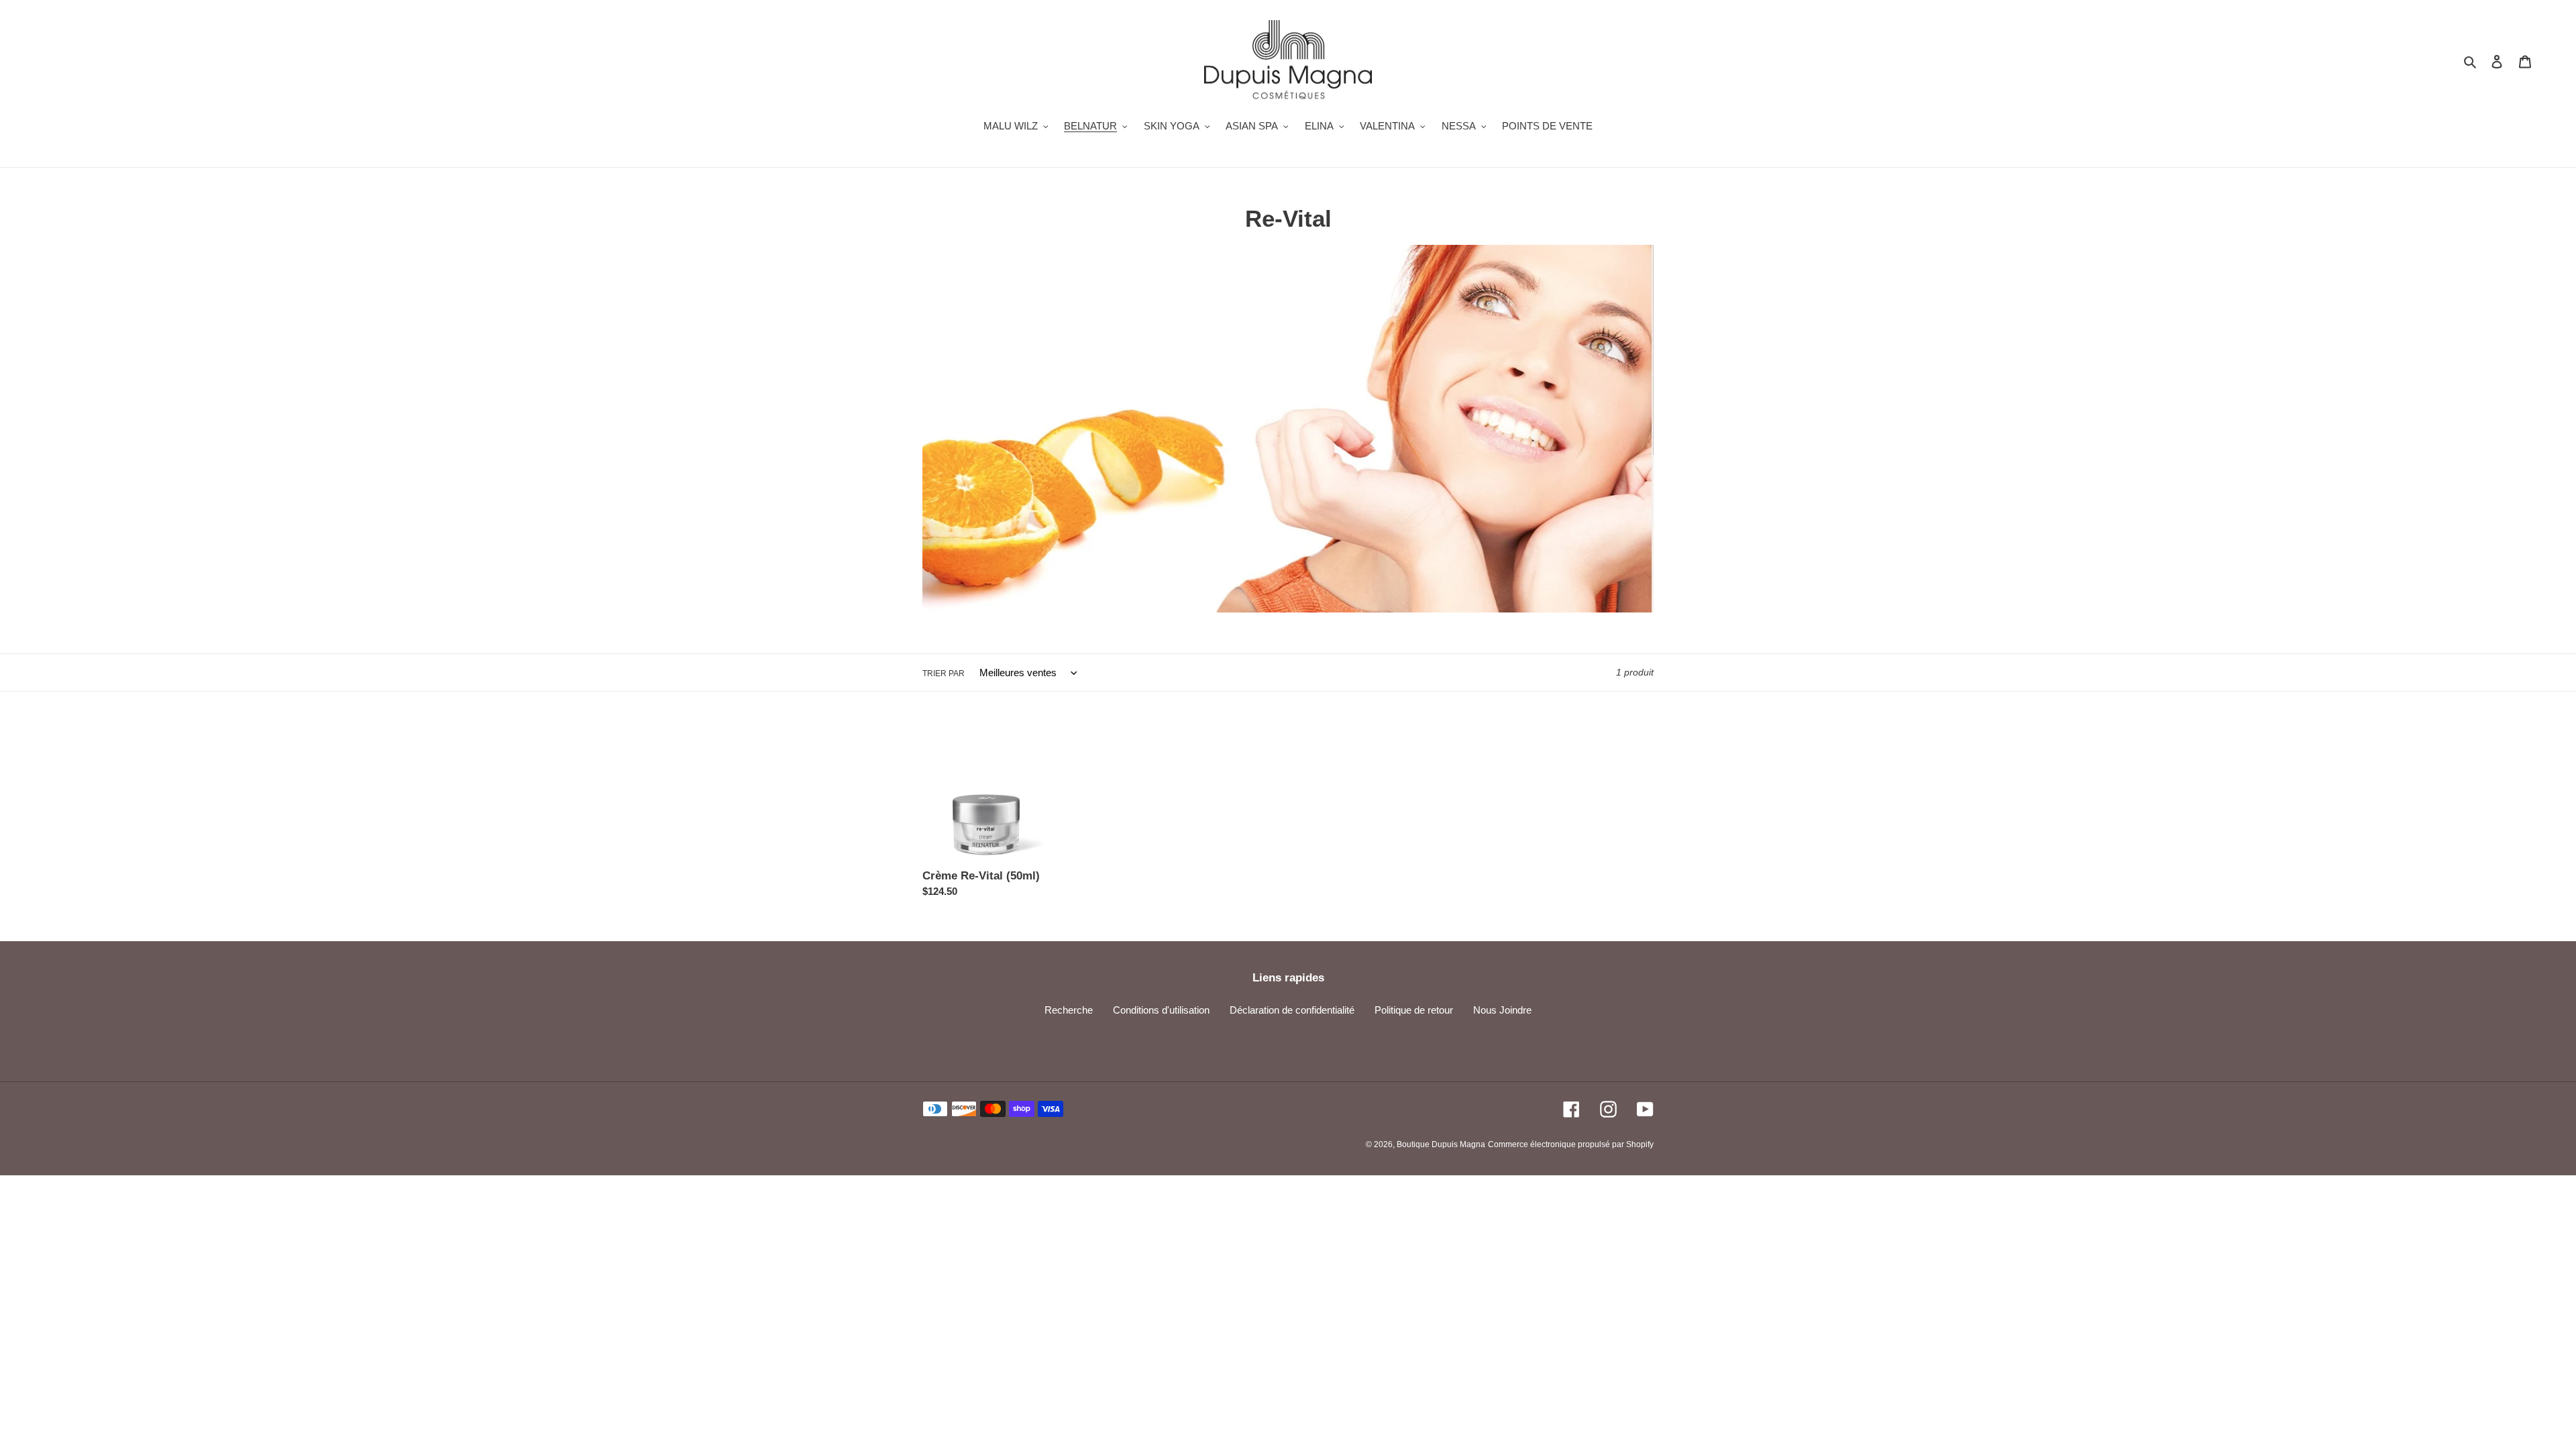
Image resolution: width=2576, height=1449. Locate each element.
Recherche (1069, 1010)
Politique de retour (1414, 1010)
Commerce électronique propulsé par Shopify (1571, 1144)
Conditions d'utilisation (1161, 1010)
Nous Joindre (1502, 1010)
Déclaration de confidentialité (1292, 1010)
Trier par (944, 674)
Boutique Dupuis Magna (1441, 1144)
